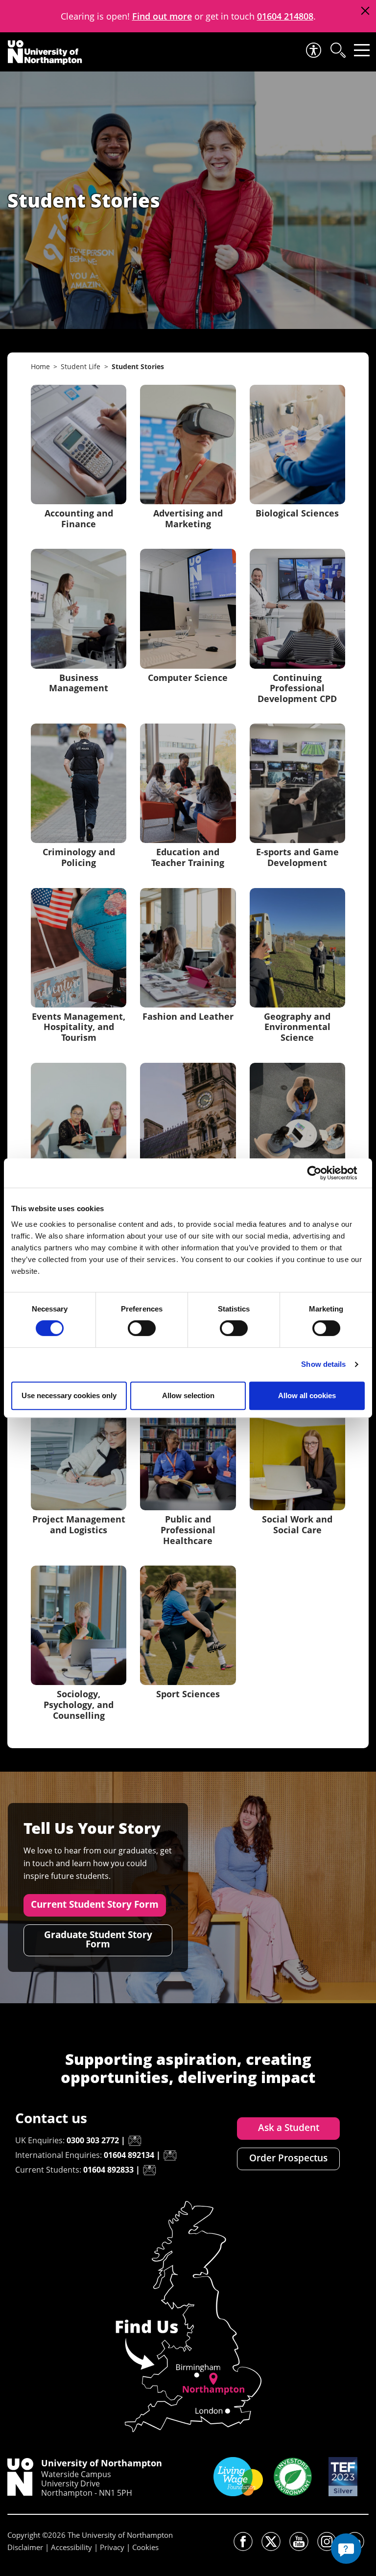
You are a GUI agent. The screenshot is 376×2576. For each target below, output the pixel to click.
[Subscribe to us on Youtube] (299, 2541)
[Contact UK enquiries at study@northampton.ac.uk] (135, 2141)
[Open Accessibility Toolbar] (313, 50)
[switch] (142, 1328)
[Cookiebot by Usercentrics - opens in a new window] (322, 1173)
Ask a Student (289, 2128)
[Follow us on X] (271, 2541)
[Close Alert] (365, 11)
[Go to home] (45, 52)
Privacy (112, 2547)
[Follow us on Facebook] (243, 2541)
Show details (323, 1364)
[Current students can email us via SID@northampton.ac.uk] (149, 2170)
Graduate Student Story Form (98, 1939)
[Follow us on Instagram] (327, 2541)
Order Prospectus (288, 2158)
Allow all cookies (307, 1395)
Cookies (145, 2547)
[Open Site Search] (337, 50)
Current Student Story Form (95, 1904)
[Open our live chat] (346, 2549)
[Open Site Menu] (362, 50)
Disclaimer (25, 2547)
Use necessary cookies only (69, 1395)
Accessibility (71, 2547)
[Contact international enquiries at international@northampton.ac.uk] (170, 2155)
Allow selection (188, 1395)
